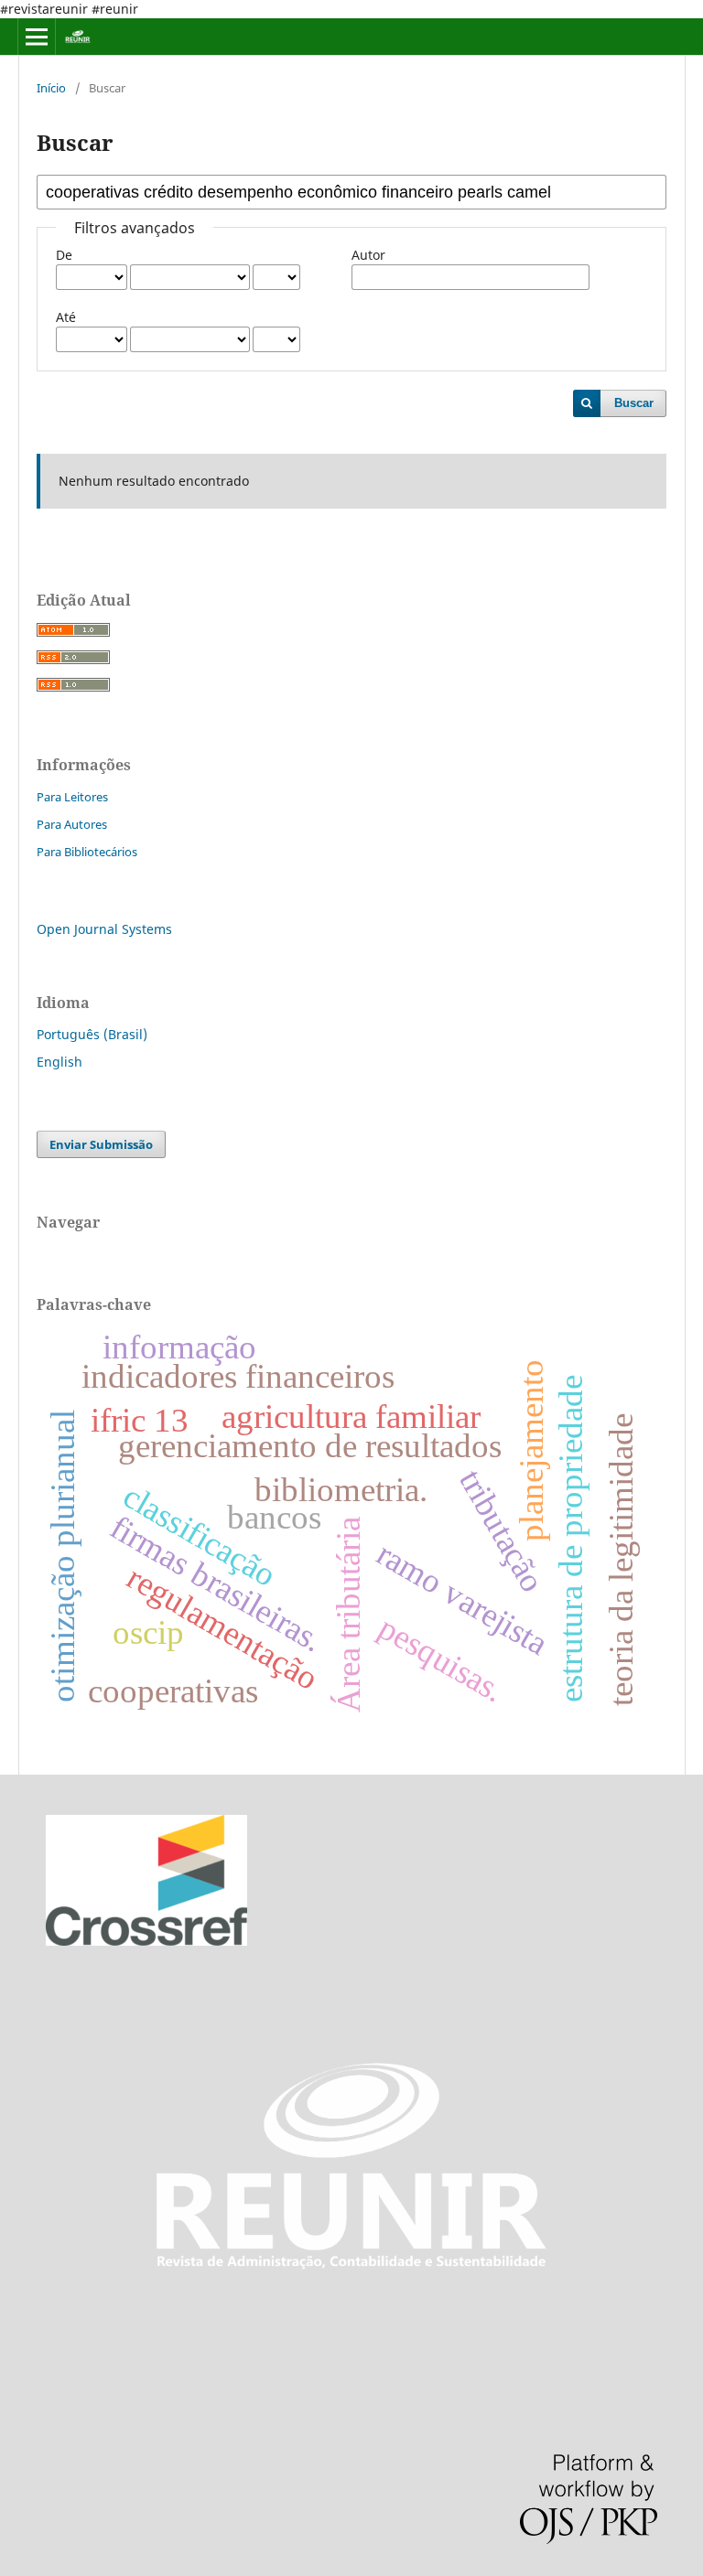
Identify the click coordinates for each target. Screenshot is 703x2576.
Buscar (634, 403)
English (59, 1062)
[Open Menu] (37, 37)
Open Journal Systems (104, 929)
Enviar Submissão (101, 1144)
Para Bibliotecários (87, 852)
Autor (368, 255)
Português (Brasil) (92, 1034)
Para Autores (72, 824)
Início (51, 88)
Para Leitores (72, 797)
